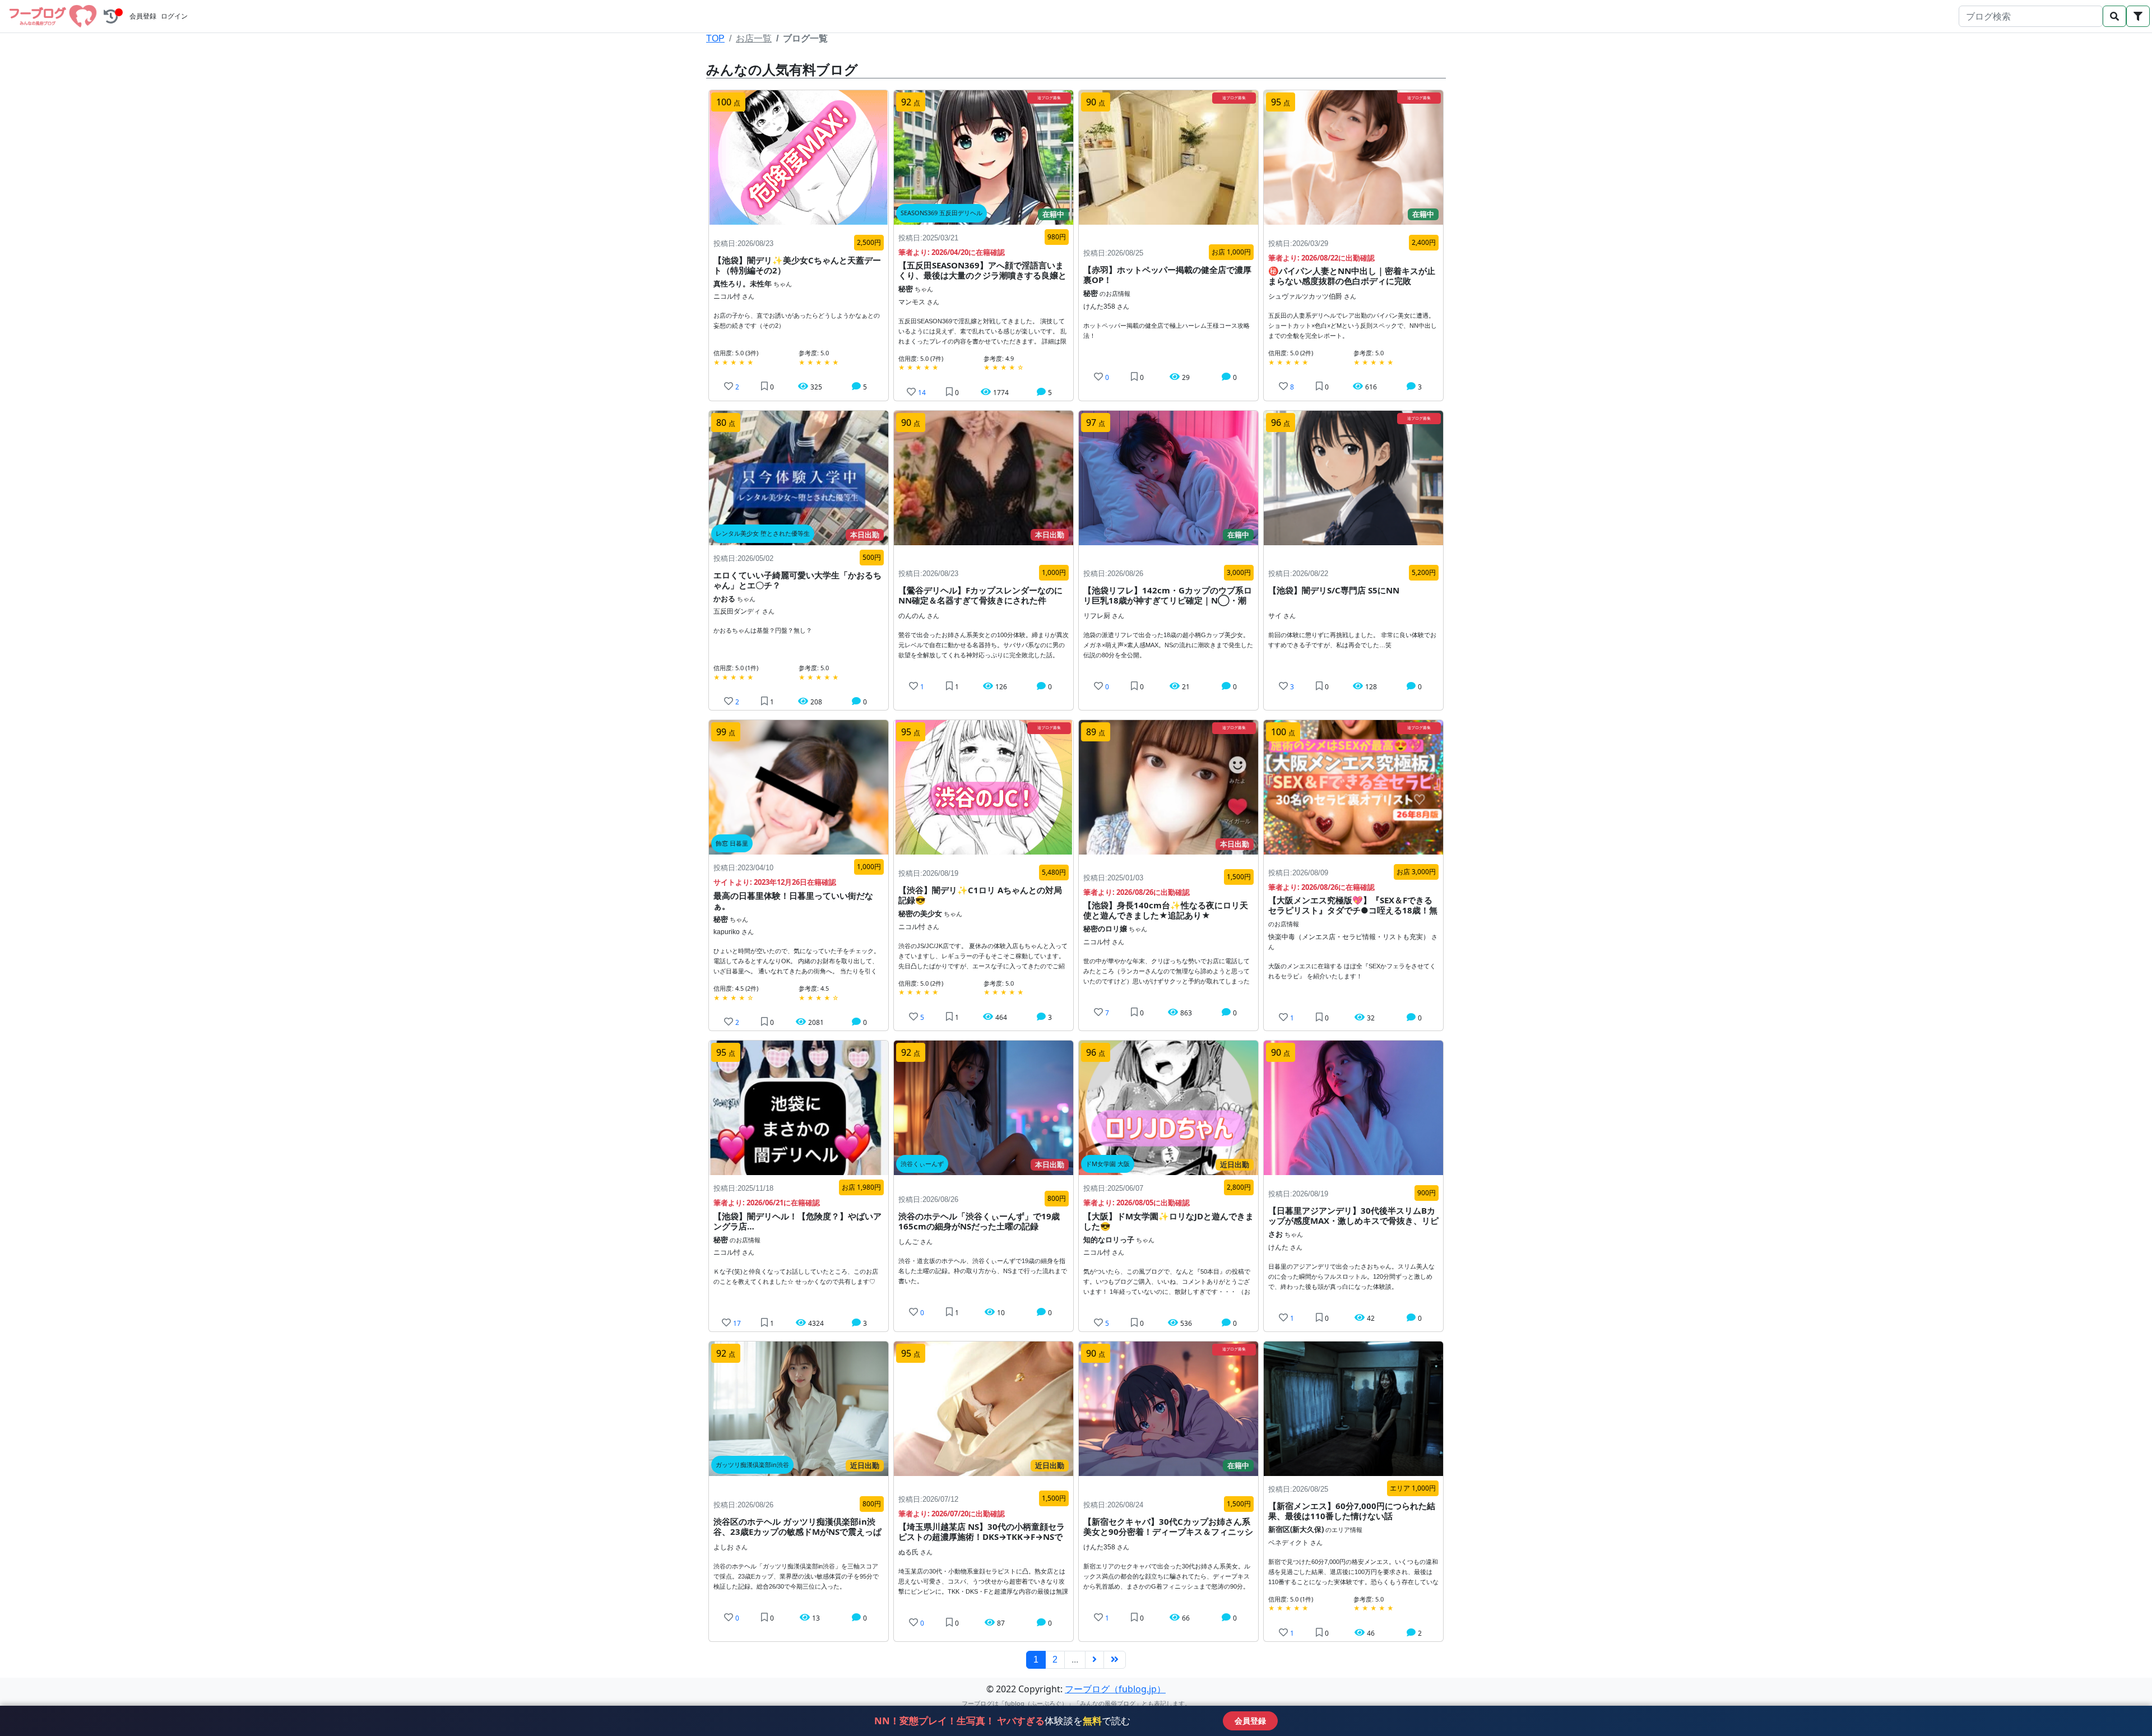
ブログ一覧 (805, 38)
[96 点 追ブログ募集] (1353, 477)
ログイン (174, 16)
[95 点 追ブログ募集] (984, 787)
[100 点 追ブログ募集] (1353, 787)
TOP (715, 38)
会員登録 (143, 16)
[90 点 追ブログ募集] (1168, 156)
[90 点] (1353, 1107)
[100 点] (799, 156)
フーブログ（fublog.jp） (1115, 1689)
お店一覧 (754, 38)
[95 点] (799, 1107)
